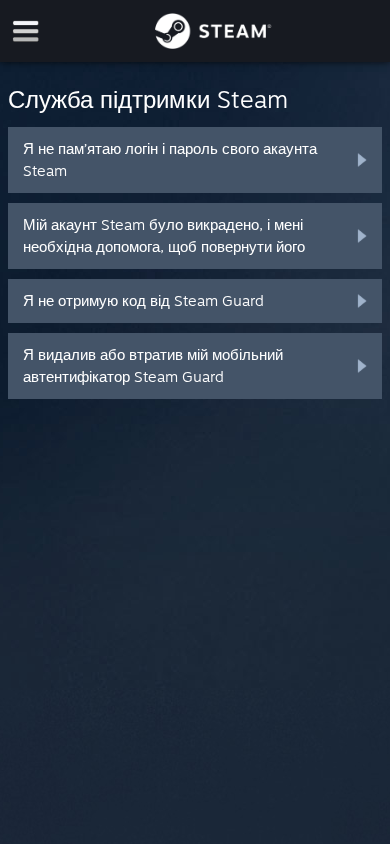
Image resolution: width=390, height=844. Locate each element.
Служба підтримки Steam (148, 99)
